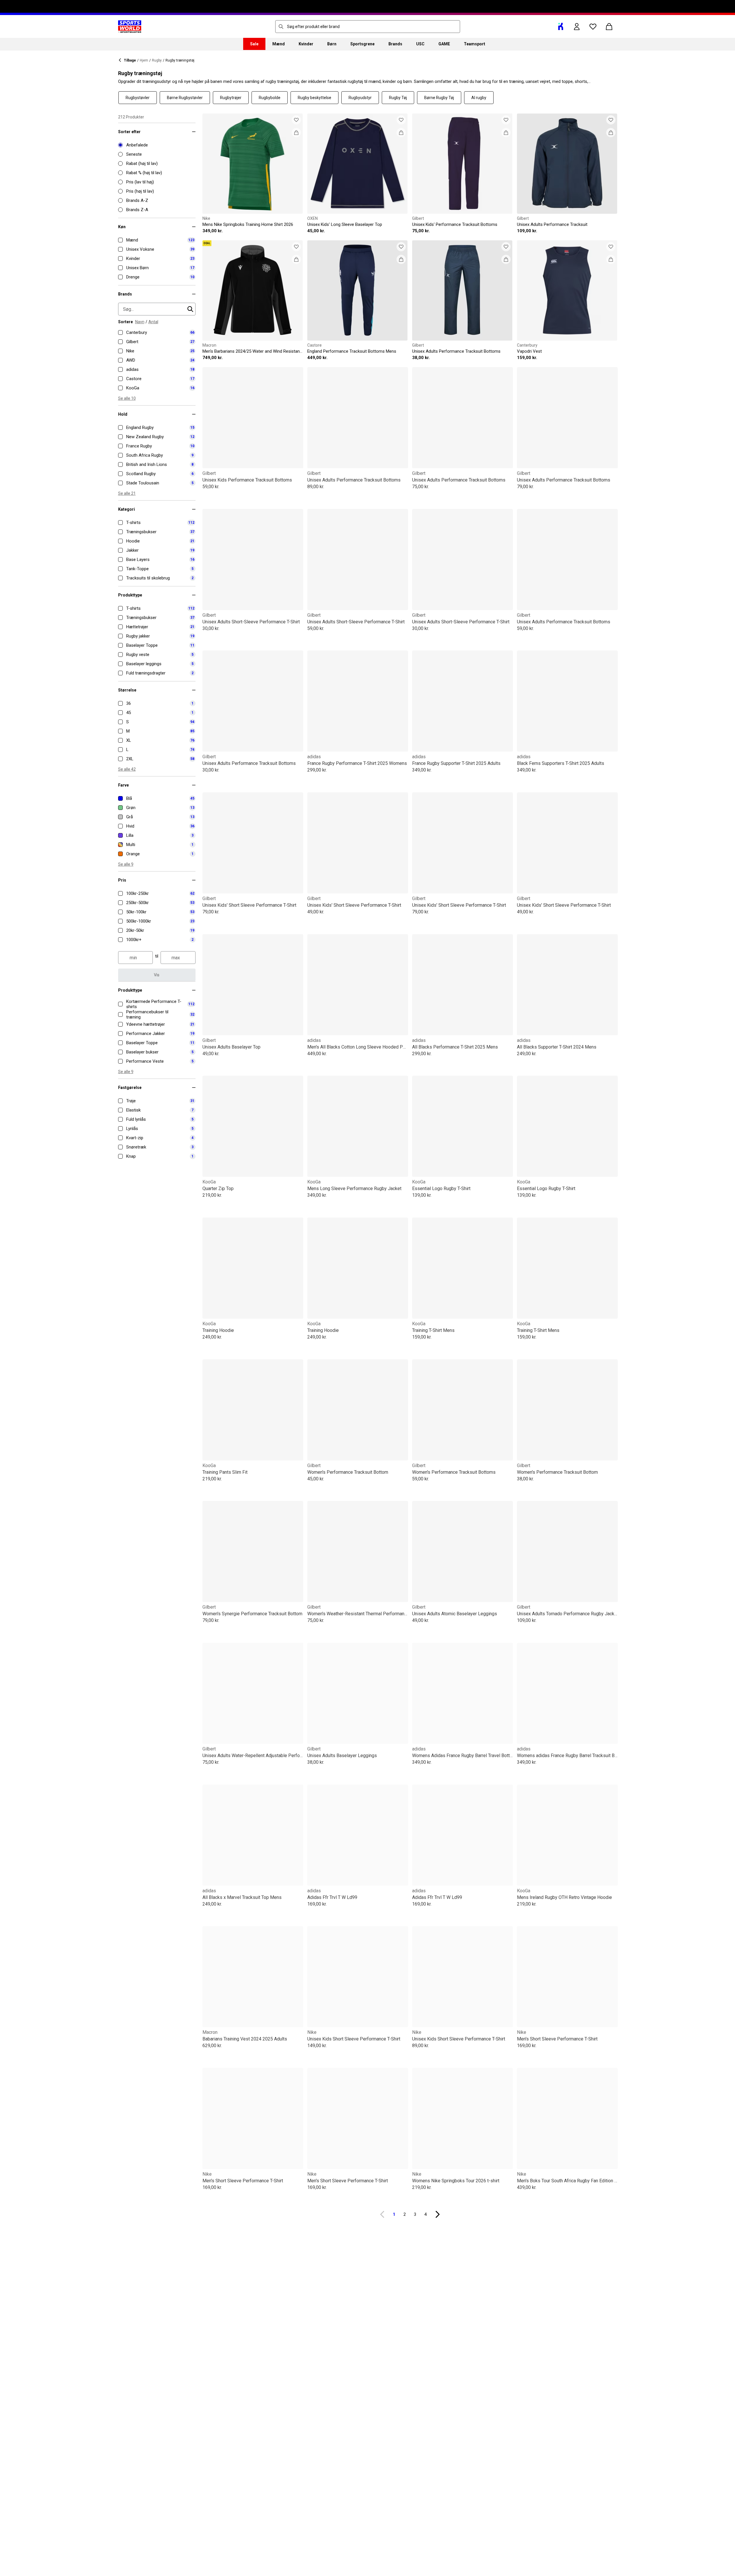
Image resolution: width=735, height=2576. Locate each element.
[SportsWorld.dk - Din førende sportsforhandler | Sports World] (130, 27)
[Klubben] (561, 27)
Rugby (157, 60)
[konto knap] (577, 27)
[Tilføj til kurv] (296, 133)
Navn (140, 322)
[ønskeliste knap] (593, 27)
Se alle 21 (127, 493)
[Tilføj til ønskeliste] (296, 120)
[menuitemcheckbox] (157, 240)
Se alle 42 (127, 769)
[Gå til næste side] (438, 2214)
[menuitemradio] (157, 145)
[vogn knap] (609, 27)
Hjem (144, 60)
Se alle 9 (126, 864)
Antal (153, 322)
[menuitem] (254, 44)
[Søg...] (281, 27)
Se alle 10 (127, 398)
